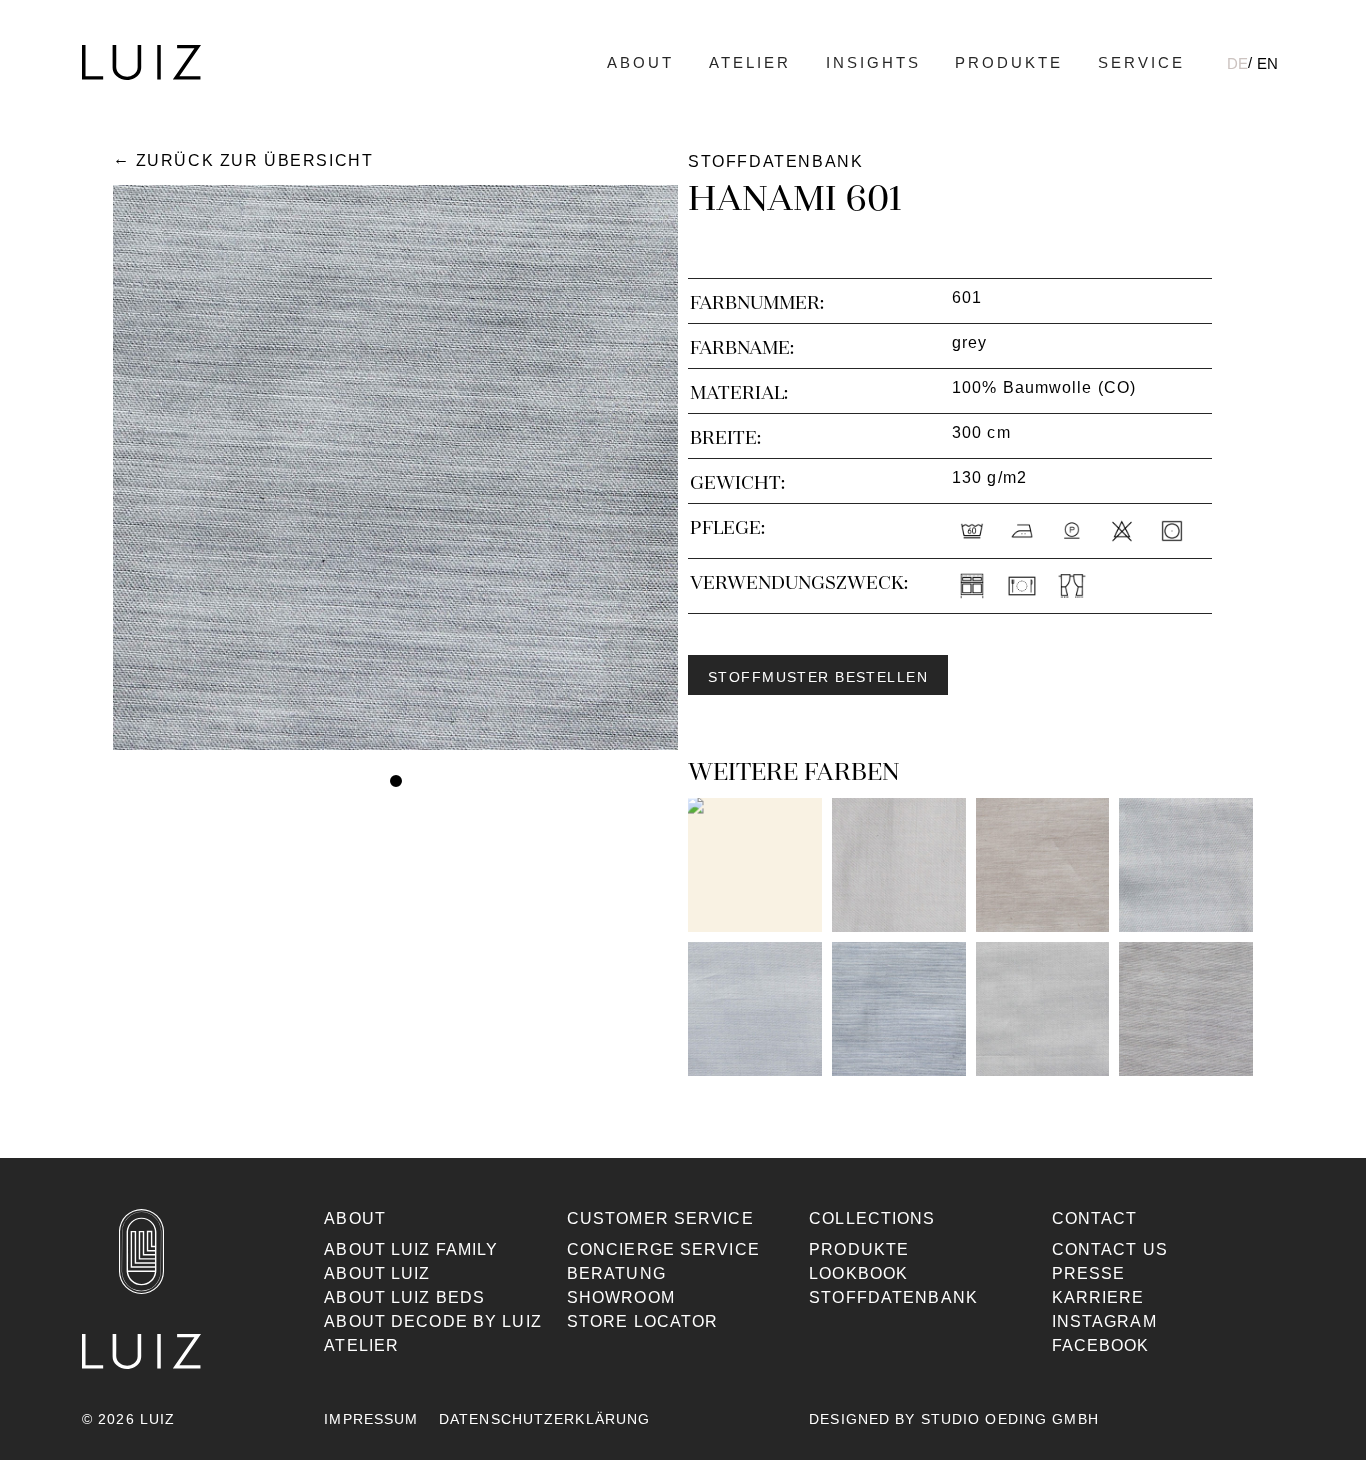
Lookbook (858, 1273)
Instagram (1104, 1321)
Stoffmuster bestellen (818, 677)
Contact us (1110, 1249)
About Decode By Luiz (432, 1321)
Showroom (621, 1297)
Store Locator (643, 1321)
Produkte (1009, 62)
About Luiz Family (411, 1249)
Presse (1089, 1273)
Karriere (1098, 1297)
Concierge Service (663, 1249)
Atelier (750, 62)
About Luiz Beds (404, 1297)
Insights (873, 62)
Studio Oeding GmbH (1010, 1419)
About (640, 62)
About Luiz (377, 1273)
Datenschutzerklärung (544, 1419)
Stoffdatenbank (893, 1297)
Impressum (371, 1419)
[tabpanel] (395, 467)
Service (1141, 62)
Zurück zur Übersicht (254, 160)
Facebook (1101, 1345)
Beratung (616, 1273)
